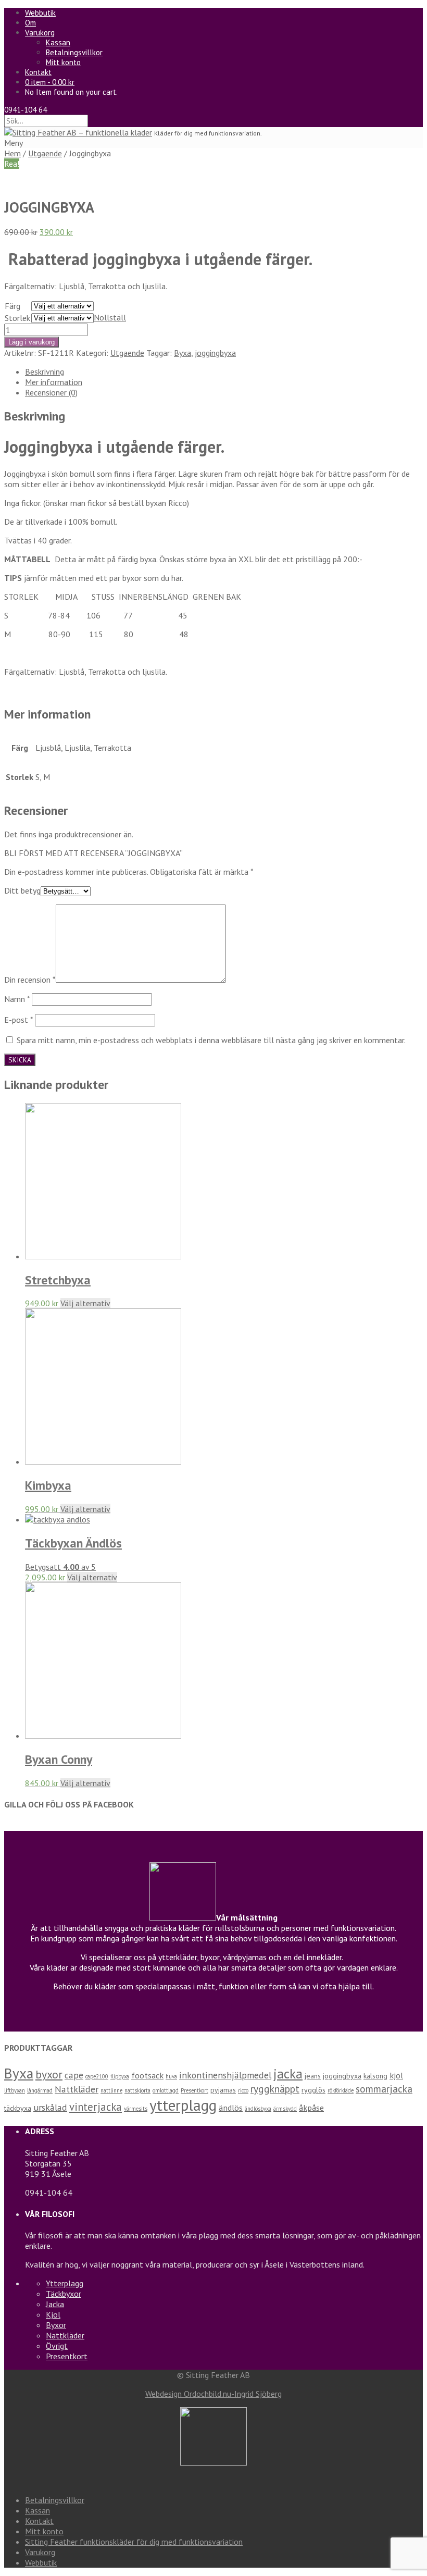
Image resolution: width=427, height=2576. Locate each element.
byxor (49, 2074)
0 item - (50, 82)
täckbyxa (18, 2108)
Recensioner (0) (51, 392)
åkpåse (311, 2108)
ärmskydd (285, 2109)
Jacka (55, 2304)
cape (74, 2075)
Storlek (17, 318)
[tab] (224, 371)
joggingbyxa (215, 353)
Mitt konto (63, 62)
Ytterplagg (65, 2283)
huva (171, 2076)
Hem (12, 153)
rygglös (313, 2090)
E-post (18, 1020)
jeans (313, 2076)
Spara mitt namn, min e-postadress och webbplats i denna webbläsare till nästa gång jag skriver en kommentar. (211, 1040)
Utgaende (45, 153)
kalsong (375, 2076)
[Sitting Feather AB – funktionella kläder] (78, 132)
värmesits (136, 2109)
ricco (243, 2090)
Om (30, 23)
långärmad (40, 2090)
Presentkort (194, 2090)
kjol (396, 2075)
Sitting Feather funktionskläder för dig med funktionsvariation (134, 2542)
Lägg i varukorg (32, 342)
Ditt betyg (22, 890)
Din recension (30, 980)
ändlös (231, 2108)
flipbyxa (120, 2076)
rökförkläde (341, 2090)
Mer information (54, 382)
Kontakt (38, 72)
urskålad (50, 2107)
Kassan (58, 42)
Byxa (183, 353)
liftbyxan (15, 2090)
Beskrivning (45, 371)
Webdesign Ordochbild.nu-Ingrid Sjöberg (213, 2394)
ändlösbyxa (258, 2109)
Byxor (56, 2325)
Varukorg (40, 33)
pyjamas (223, 2090)
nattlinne (111, 2090)
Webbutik (40, 13)
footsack (147, 2075)
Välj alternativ (85, 1303)
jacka (288, 2074)
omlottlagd (166, 2090)
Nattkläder (77, 2089)
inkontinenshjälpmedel (225, 2075)
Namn (17, 999)
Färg (12, 306)
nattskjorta (137, 2090)
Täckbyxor (64, 2294)
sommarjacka (384, 2089)
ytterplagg (183, 2105)
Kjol (53, 2314)
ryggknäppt (275, 2089)
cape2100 (97, 2076)
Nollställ (110, 317)
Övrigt (57, 2346)
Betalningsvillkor (74, 52)
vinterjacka (96, 2107)
